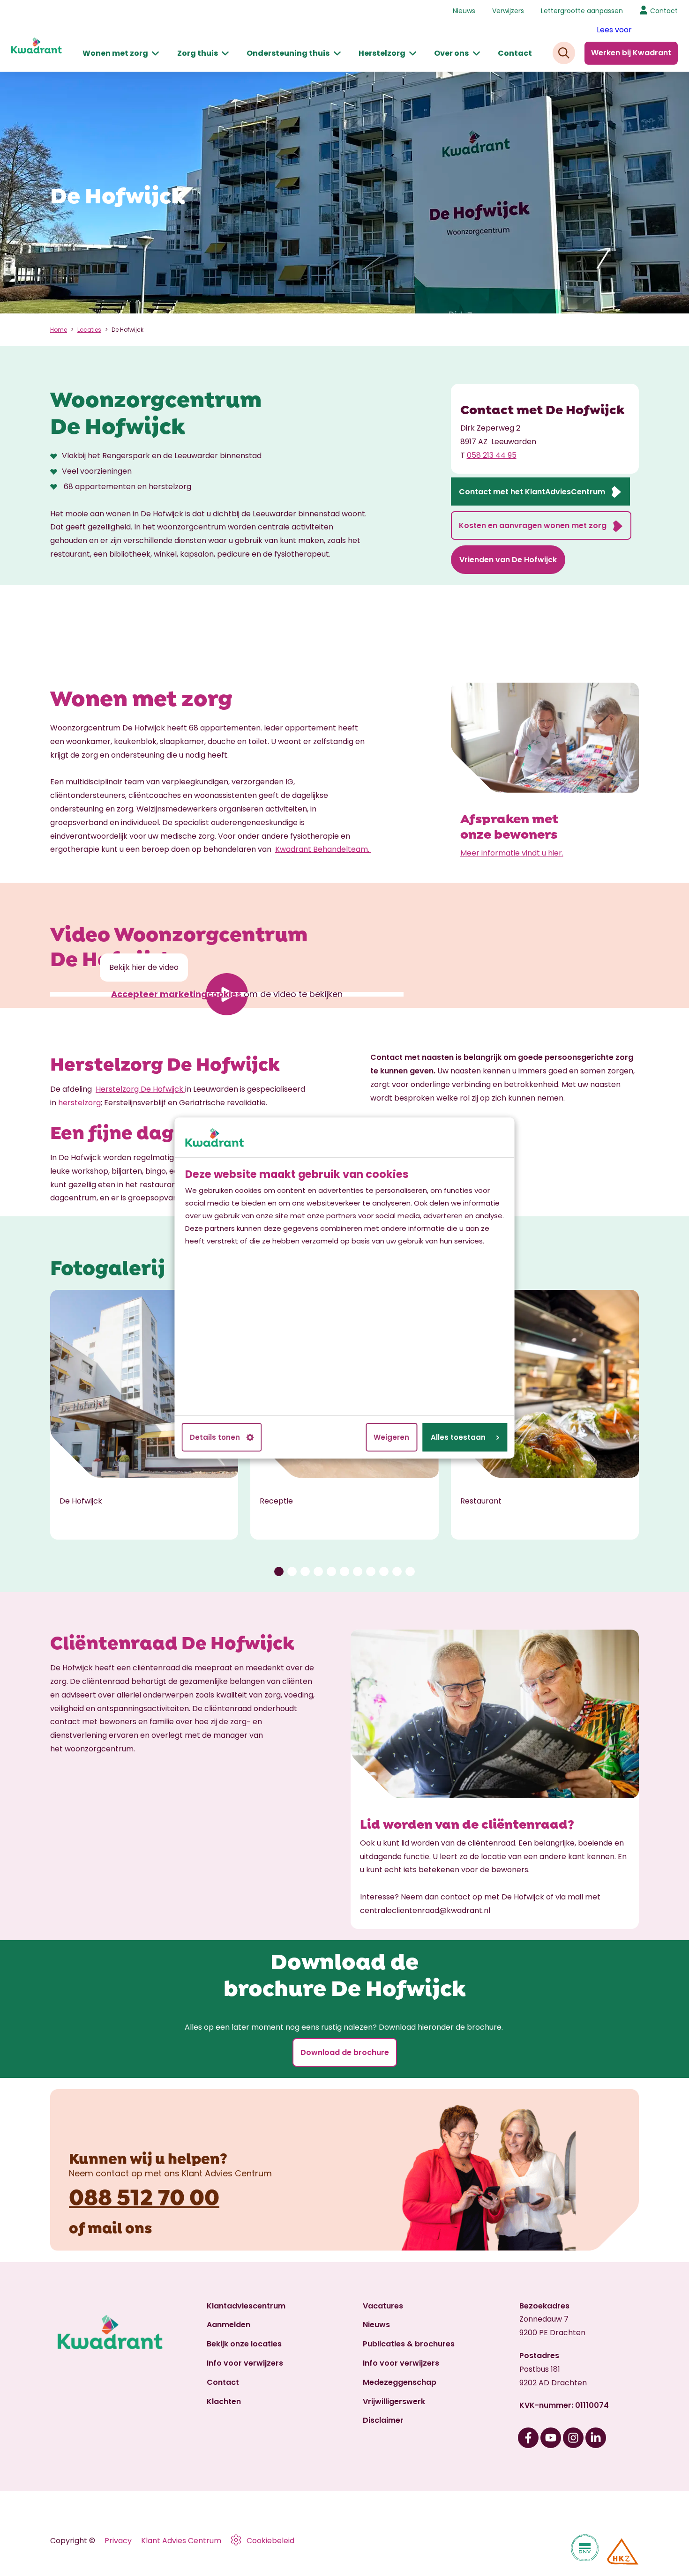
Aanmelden (228, 2325)
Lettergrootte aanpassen (582, 11)
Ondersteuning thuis (288, 53)
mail (105, 2226)
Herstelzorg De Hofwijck (139, 1089)
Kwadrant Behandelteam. (323, 849)
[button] (279, 1571)
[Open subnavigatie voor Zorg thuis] (225, 54)
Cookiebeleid (270, 2541)
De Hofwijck (127, 330)
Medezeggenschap (400, 2382)
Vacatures (383, 2306)
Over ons (451, 53)
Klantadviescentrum (246, 2306)
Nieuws (464, 11)
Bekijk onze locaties (244, 2344)
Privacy (118, 2541)
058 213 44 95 (492, 455)
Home (59, 330)
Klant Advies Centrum (181, 2541)
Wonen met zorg (115, 53)
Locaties (89, 330)
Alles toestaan (458, 1437)
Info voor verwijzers (245, 2363)
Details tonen (215, 1437)
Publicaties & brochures (409, 2344)
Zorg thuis (198, 53)
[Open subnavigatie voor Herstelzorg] (413, 54)
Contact (515, 53)
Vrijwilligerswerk (394, 2401)
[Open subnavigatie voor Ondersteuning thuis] (337, 54)
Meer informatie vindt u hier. (512, 853)
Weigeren (391, 1437)
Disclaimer (383, 2420)
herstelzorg (79, 1103)
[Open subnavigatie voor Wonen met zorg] (155, 54)
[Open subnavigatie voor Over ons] (476, 54)
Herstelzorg (382, 53)
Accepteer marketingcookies (176, 994)
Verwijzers (508, 11)
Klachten (224, 2401)
